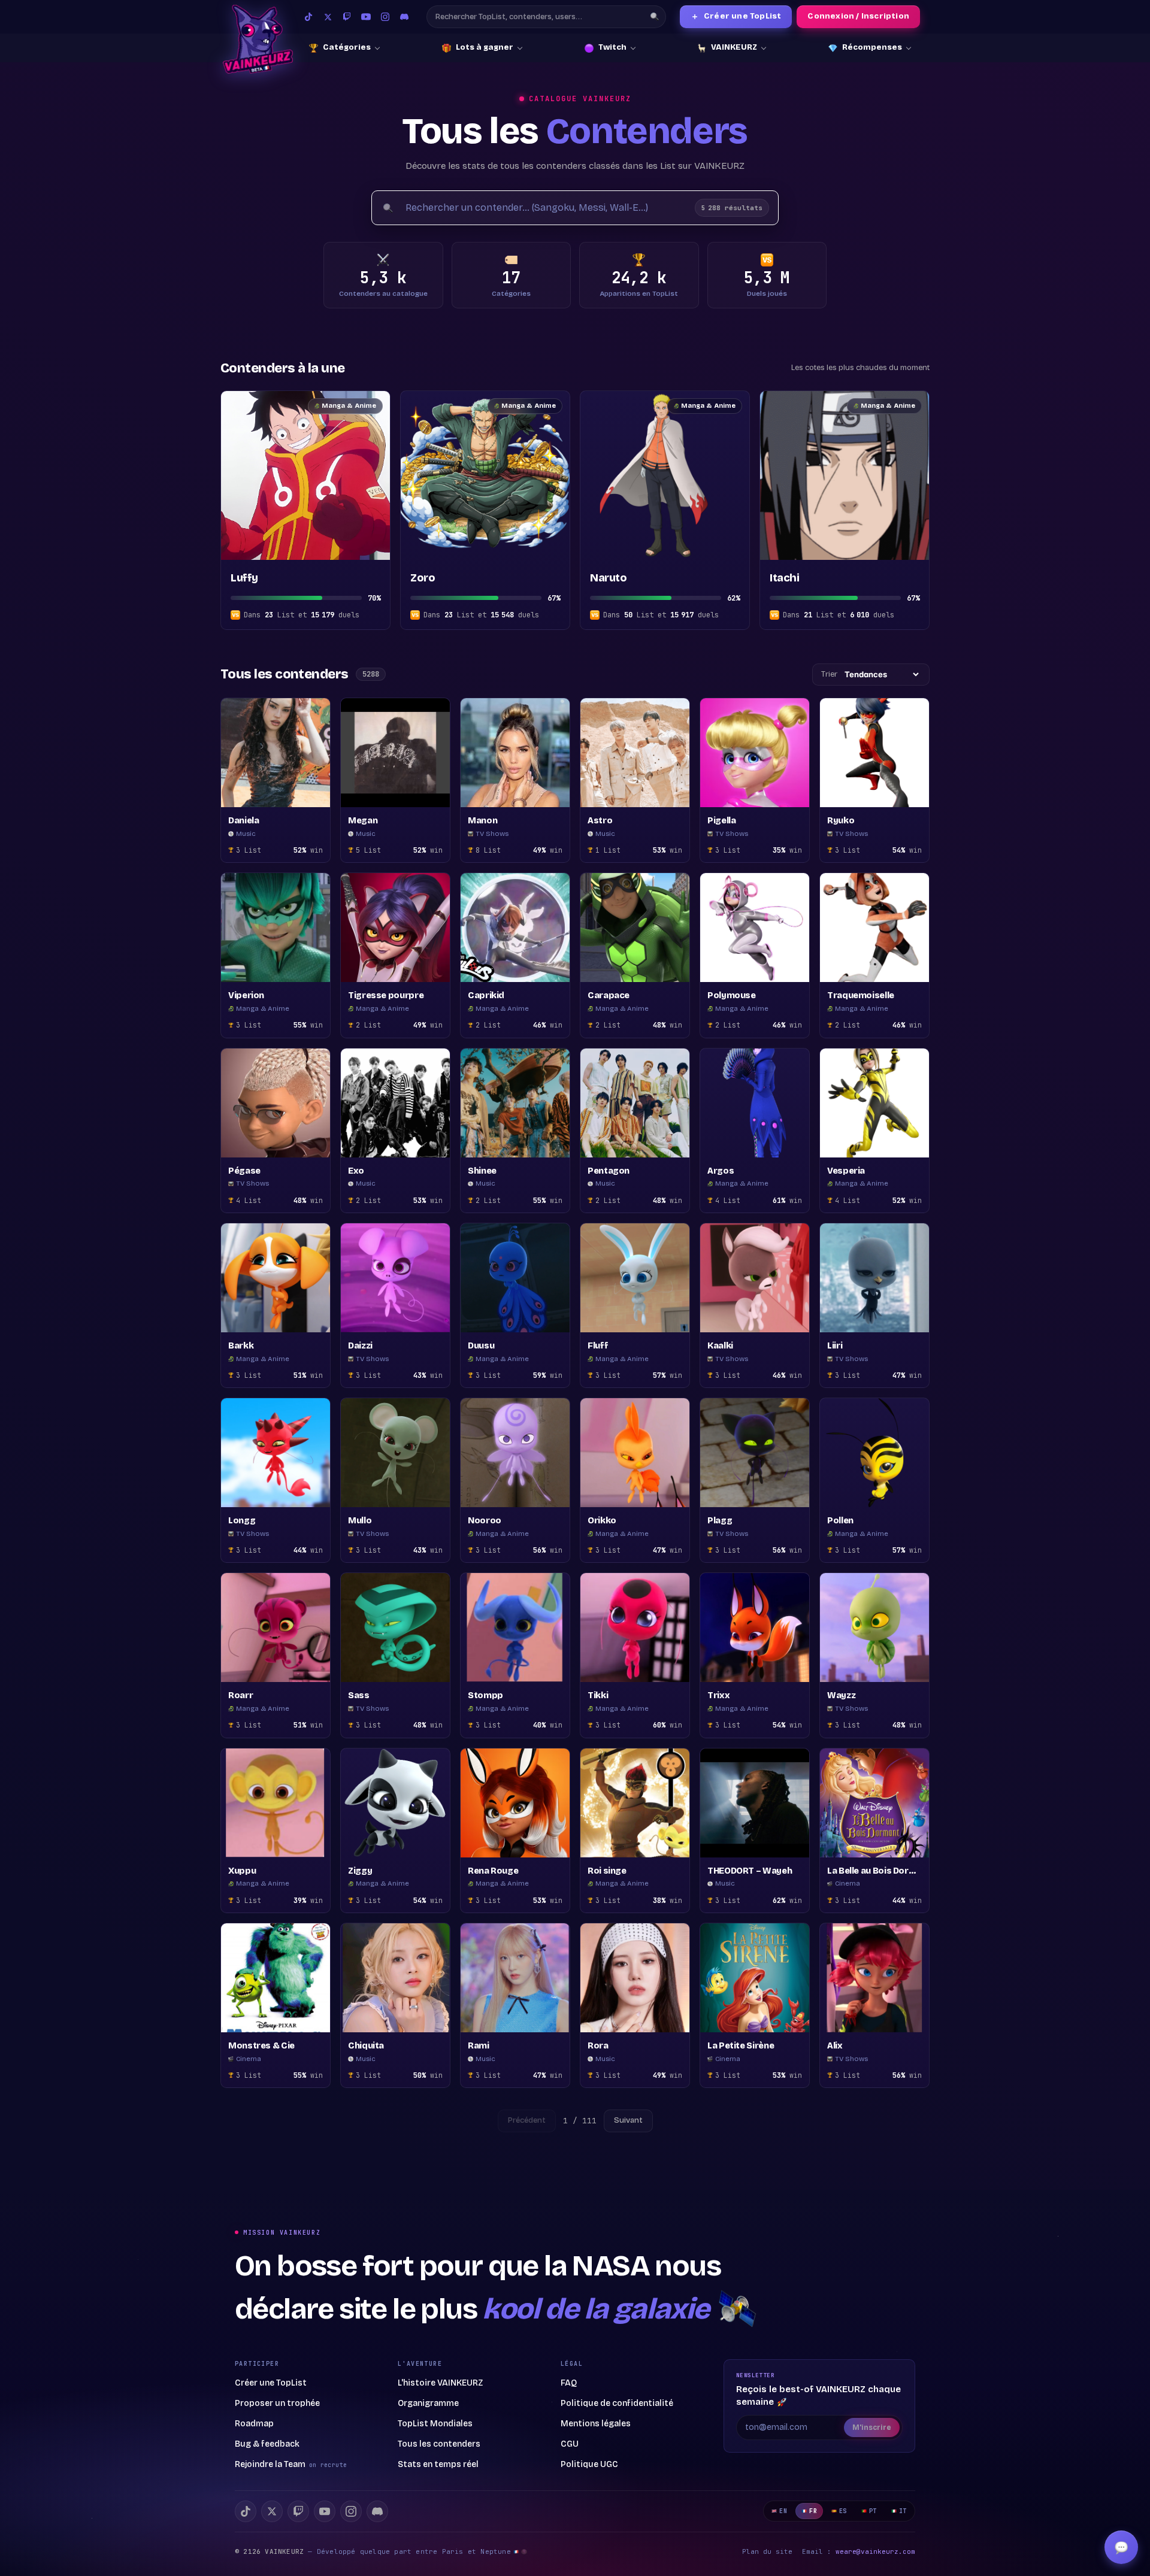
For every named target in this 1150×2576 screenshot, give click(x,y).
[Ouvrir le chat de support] (1121, 2547)
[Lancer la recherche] (655, 17)
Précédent (527, 2120)
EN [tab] (783, 2511)
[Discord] (404, 17)
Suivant (628, 2120)
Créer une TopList (736, 16)
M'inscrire (872, 2427)
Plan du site (767, 2551)
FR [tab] (813, 2511)
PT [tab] (873, 2511)
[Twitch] (347, 17)
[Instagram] (385, 17)
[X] (272, 2511)
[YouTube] (366, 17)
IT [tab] (903, 2511)
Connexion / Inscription (858, 16)
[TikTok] (308, 17)
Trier (829, 674)
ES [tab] (843, 2511)
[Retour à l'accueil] (258, 39)
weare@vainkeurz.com (875, 2551)
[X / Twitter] (328, 17)
